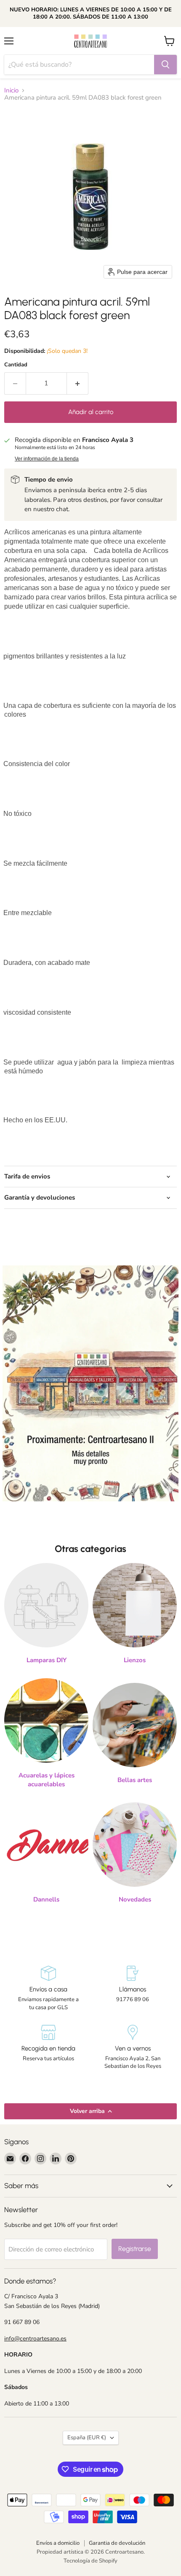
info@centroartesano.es (35, 2339)
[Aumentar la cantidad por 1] (78, 383)
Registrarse (135, 2249)
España (87, 2438)
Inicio (11, 91)
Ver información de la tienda (47, 459)
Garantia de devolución (117, 2543)
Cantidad (16, 365)
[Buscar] (165, 65)
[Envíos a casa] (48, 1988)
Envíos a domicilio (58, 2543)
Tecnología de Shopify (90, 2561)
